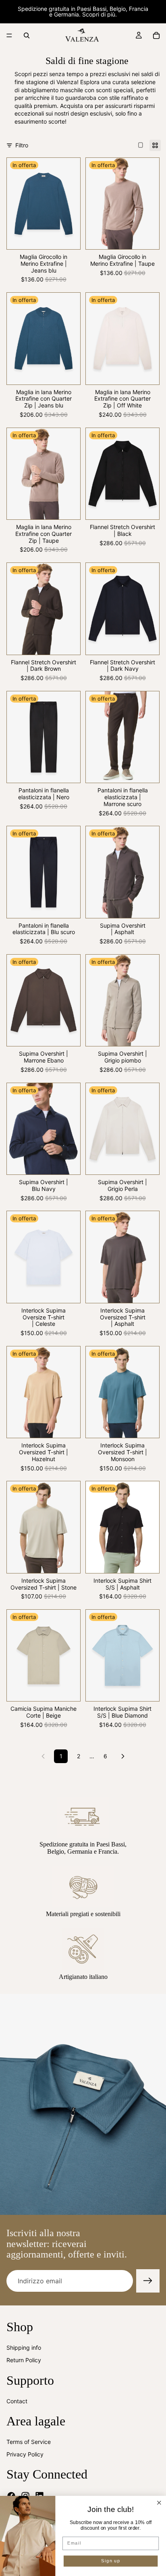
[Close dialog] (159, 2503)
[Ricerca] (27, 35)
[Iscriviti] (148, 2281)
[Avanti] (123, 1756)
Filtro (22, 145)
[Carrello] (156, 35)
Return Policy (24, 2360)
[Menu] (9, 35)
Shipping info (24, 2348)
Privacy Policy (25, 2455)
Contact (17, 2401)
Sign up (111, 2561)
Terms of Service (29, 2442)
